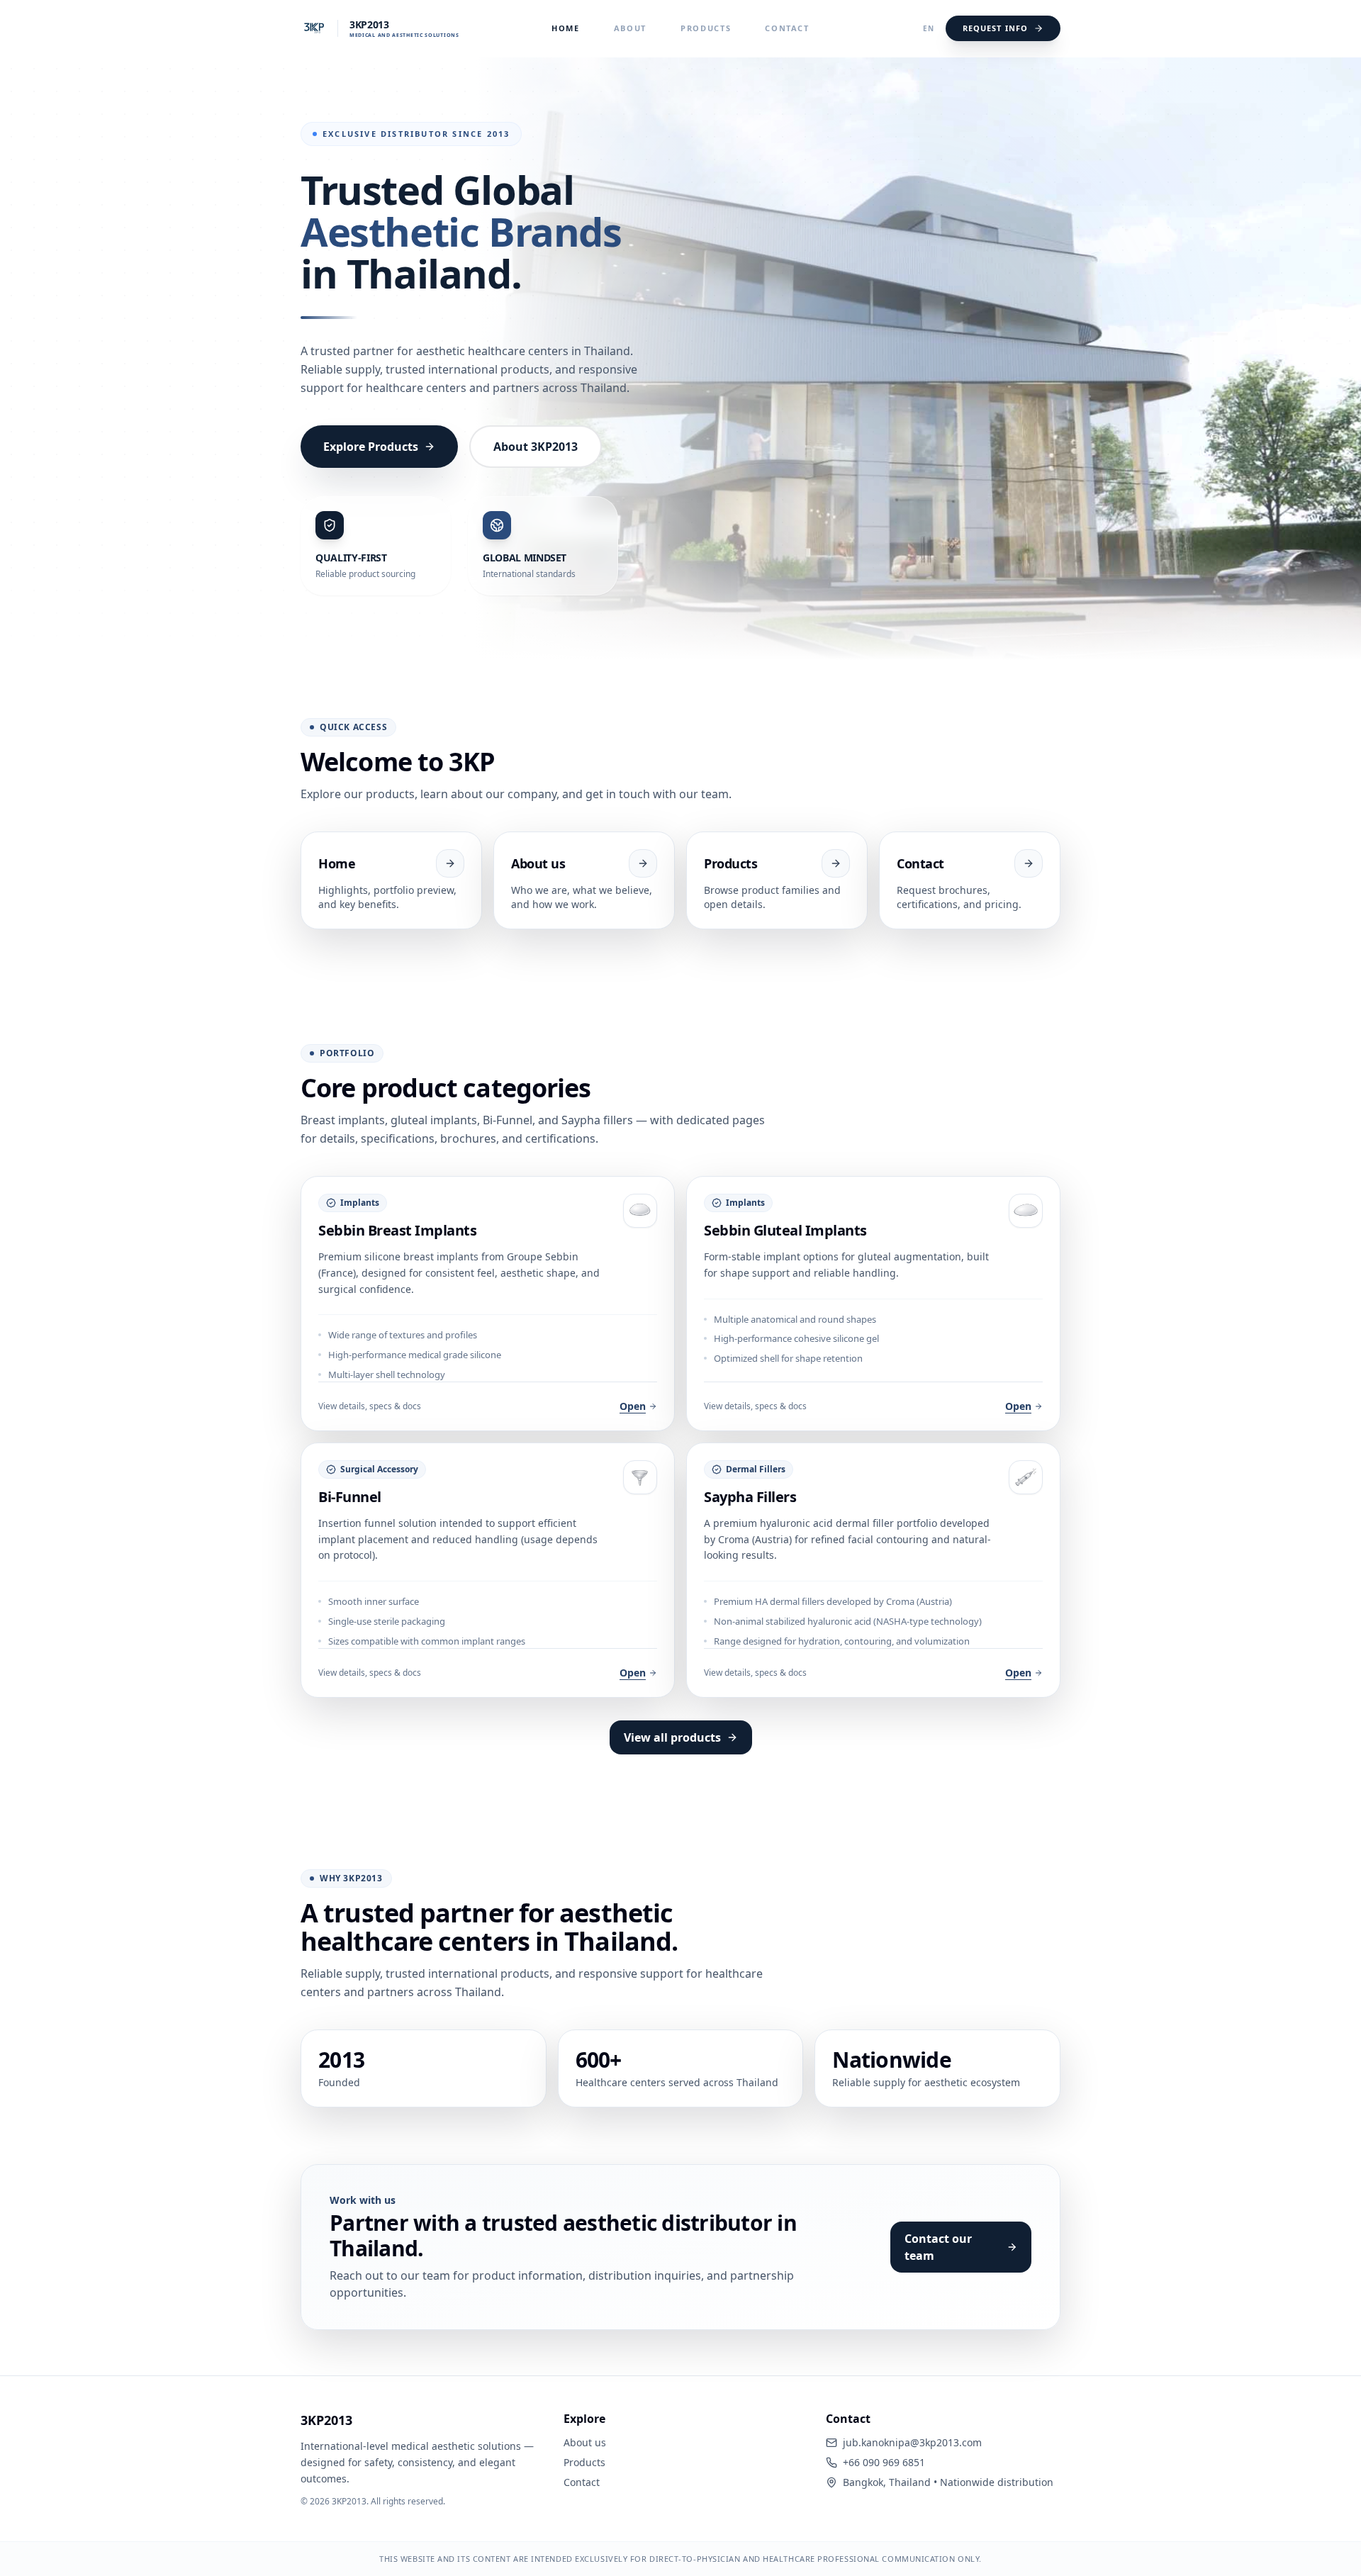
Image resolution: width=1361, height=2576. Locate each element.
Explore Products (371, 447)
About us (585, 2442)
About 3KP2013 (536, 447)
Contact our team (938, 2247)
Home (566, 28)
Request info (995, 28)
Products (706, 28)
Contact (787, 28)
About (630, 28)
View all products (672, 1737)
